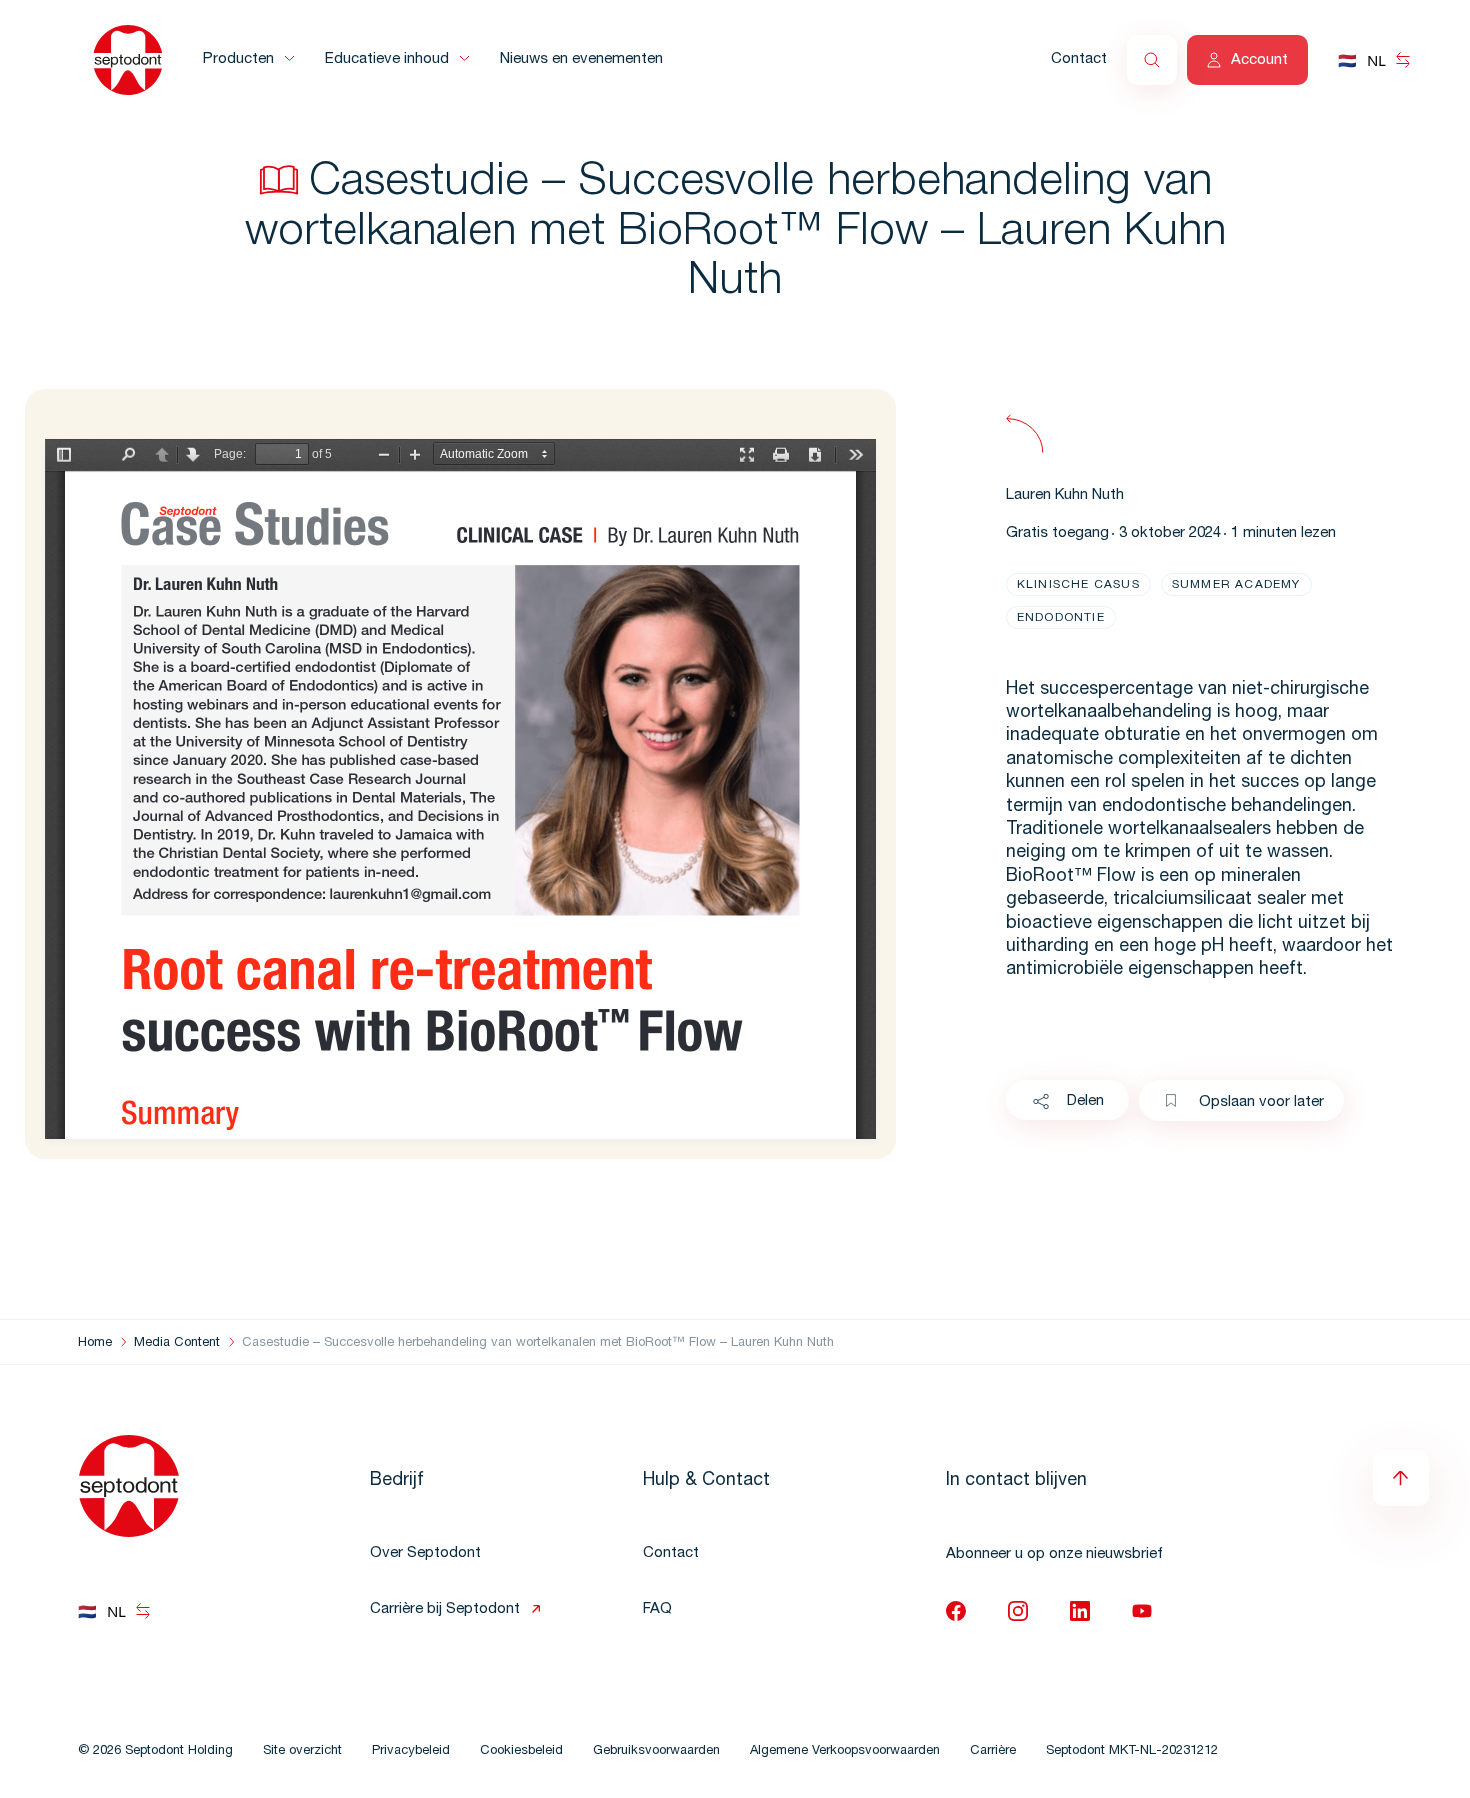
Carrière (993, 1751)
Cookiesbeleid (521, 1751)
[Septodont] (128, 60)
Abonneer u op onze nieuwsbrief (1054, 1554)
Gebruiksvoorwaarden (656, 1751)
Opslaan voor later (1261, 1102)
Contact (1079, 59)
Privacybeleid (411, 1751)
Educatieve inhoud (387, 59)
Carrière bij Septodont (445, 1609)
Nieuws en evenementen (581, 59)
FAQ (657, 1609)
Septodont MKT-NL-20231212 (1132, 1751)
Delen (1085, 1101)
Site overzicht (302, 1751)
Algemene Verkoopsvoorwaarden (845, 1751)
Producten (238, 59)
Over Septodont (425, 1553)
